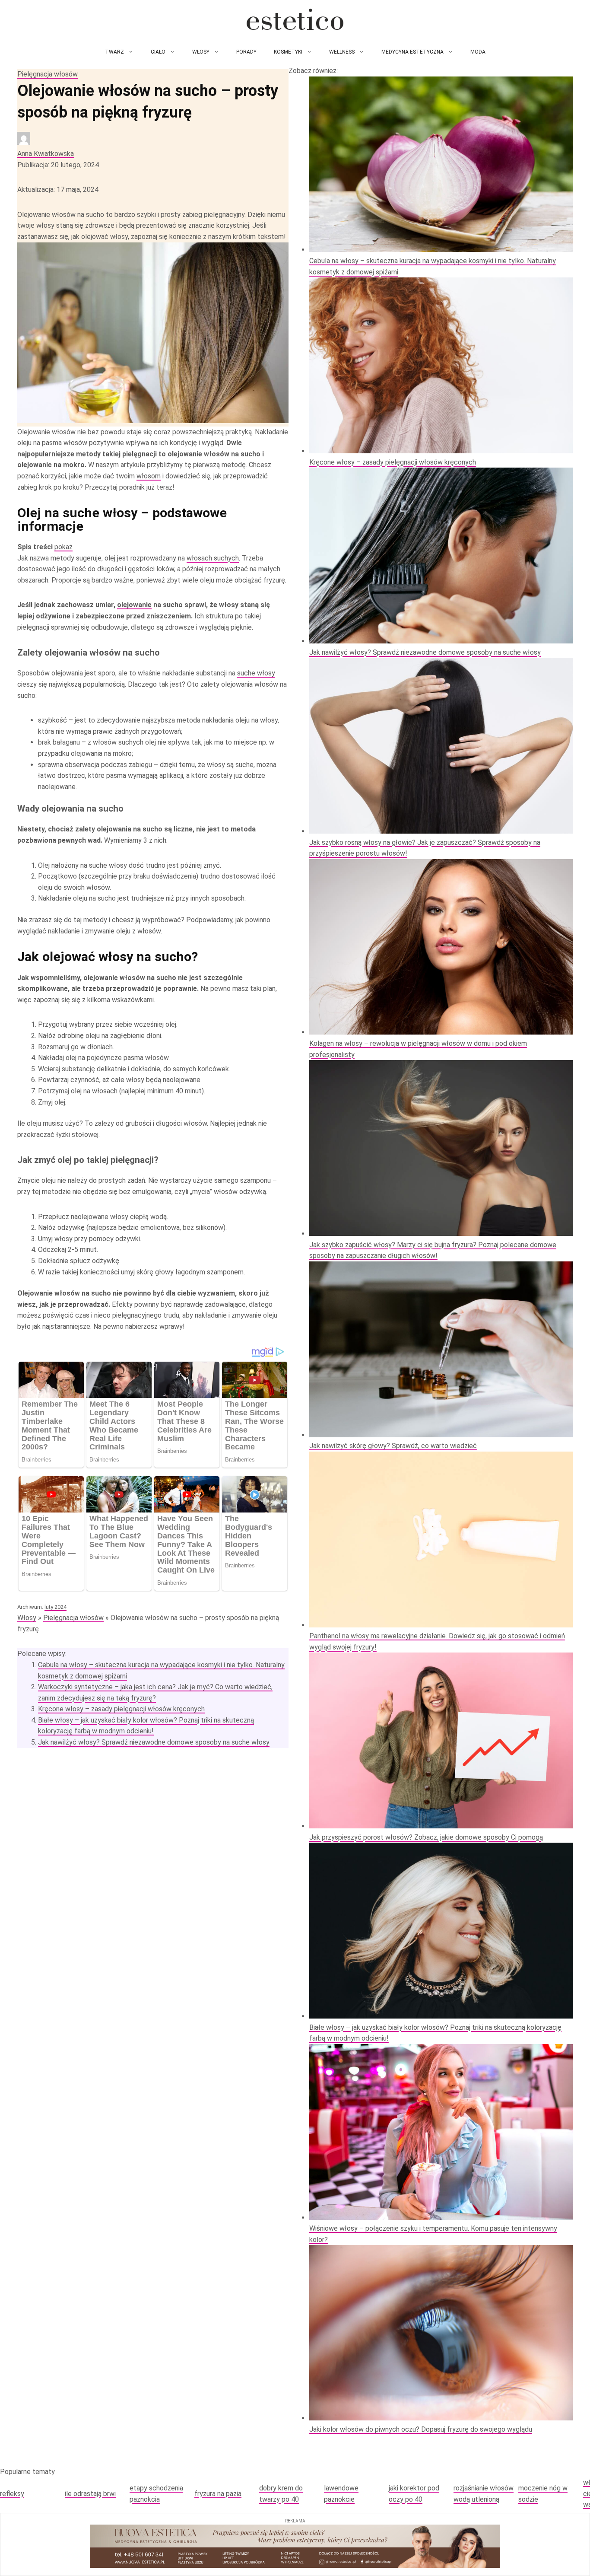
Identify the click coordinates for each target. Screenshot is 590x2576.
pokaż (63, 547)
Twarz (114, 52)
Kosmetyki (288, 52)
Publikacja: (58, 165)
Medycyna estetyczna (412, 52)
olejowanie (134, 605)
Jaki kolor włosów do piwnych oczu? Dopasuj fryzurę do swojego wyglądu (421, 2429)
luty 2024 (56, 1607)
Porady (246, 52)
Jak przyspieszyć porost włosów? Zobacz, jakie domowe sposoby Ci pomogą (426, 1837)
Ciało (158, 52)
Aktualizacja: (58, 189)
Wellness (342, 52)
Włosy (201, 52)
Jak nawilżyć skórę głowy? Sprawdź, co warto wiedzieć (393, 1446)
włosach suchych (213, 558)
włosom (149, 476)
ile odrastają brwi (90, 2494)
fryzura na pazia (218, 2494)
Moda (478, 52)
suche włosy (256, 673)
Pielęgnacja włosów (48, 74)
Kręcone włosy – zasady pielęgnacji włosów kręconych (121, 1709)
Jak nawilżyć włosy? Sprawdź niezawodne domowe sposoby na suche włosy (154, 1742)
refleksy (12, 2494)
